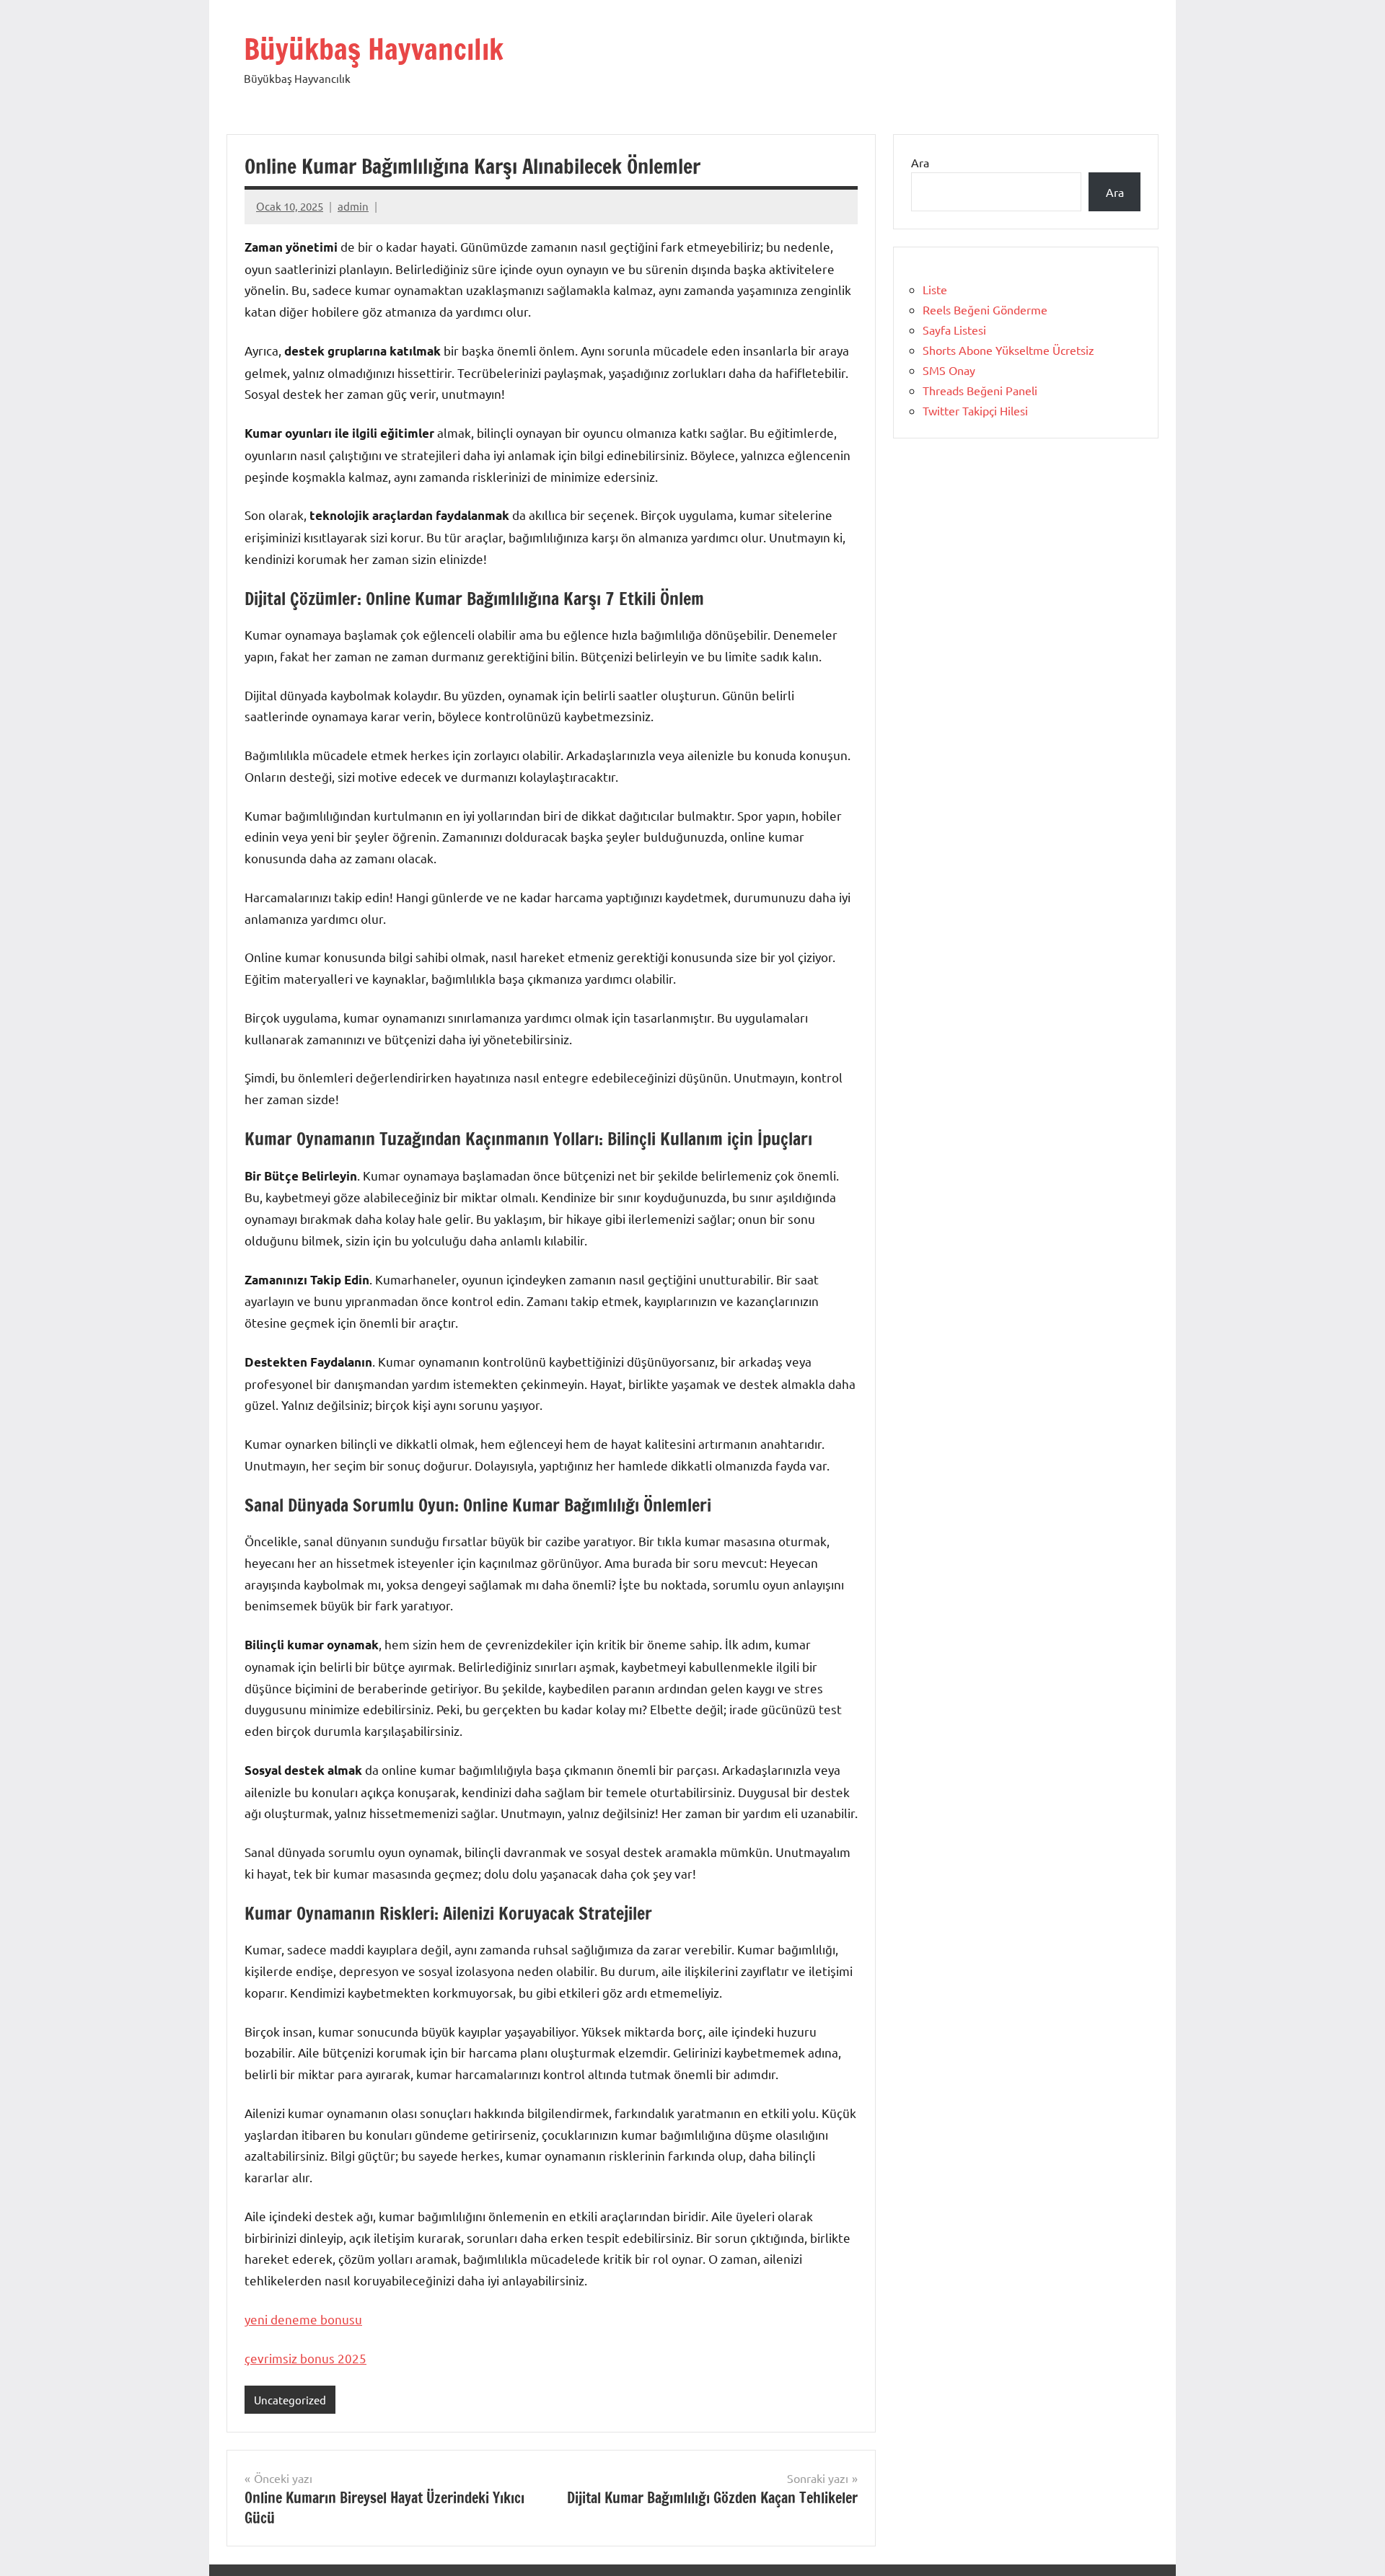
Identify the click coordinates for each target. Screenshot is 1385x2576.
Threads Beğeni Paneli (980, 390)
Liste (935, 289)
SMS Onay (949, 370)
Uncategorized (290, 2400)
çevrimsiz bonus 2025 (305, 2358)
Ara (920, 162)
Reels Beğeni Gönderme (985, 309)
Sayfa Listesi (954, 330)
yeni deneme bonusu (303, 2319)
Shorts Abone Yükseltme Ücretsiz (1008, 350)
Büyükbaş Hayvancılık (374, 49)
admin (353, 206)
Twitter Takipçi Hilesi (975, 410)
